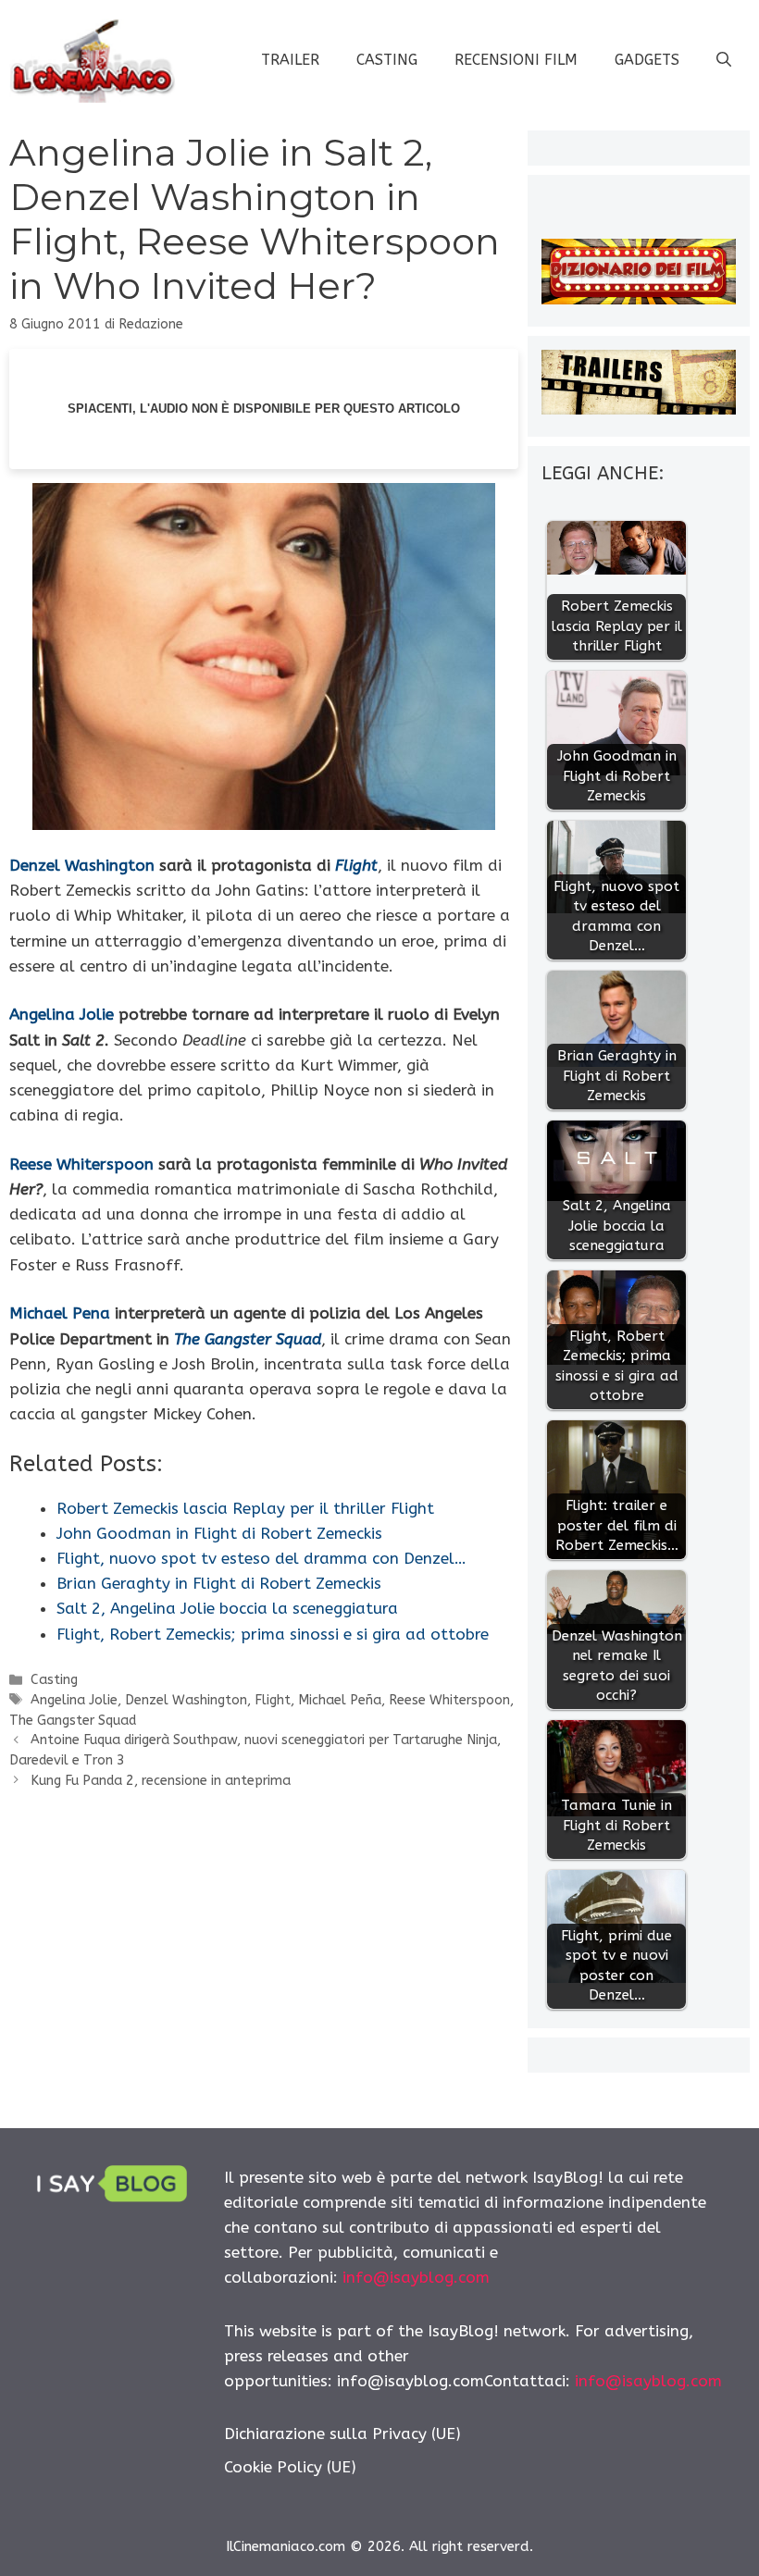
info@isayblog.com (416, 2277)
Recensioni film (516, 60)
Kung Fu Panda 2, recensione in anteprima (161, 1781)
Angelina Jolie (62, 1014)
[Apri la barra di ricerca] (724, 60)
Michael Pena (60, 1313)
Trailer (290, 60)
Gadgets (647, 60)
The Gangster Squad (73, 1721)
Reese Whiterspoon (81, 1164)
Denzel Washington (82, 865)
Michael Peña (340, 1700)
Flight (273, 1700)
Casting (387, 60)
